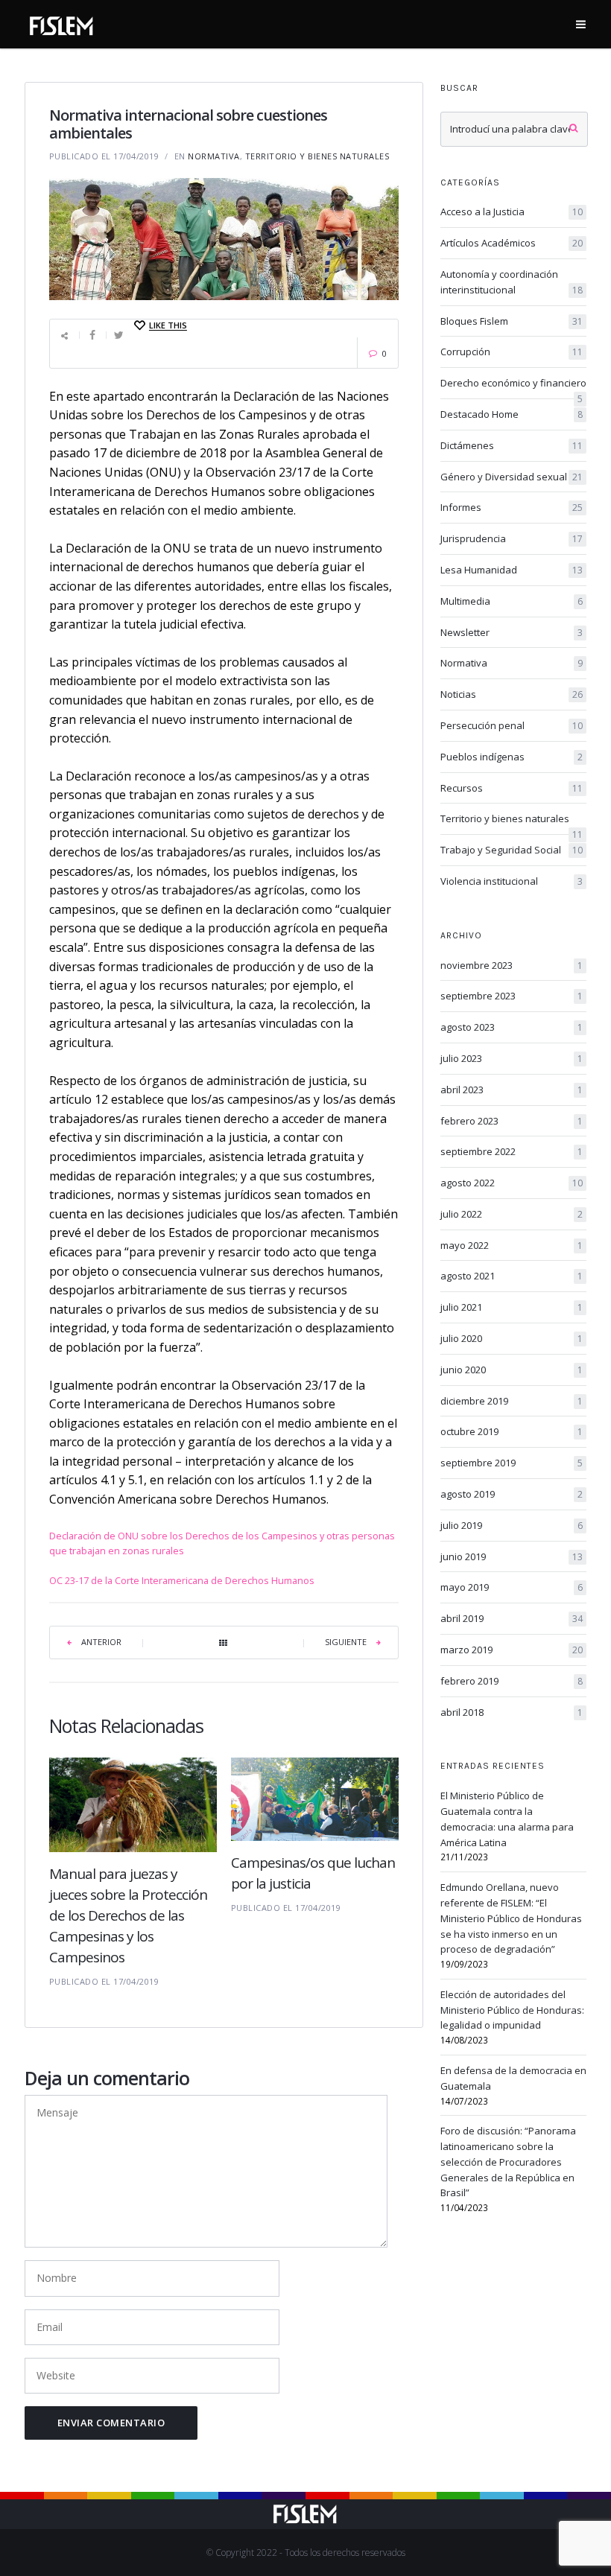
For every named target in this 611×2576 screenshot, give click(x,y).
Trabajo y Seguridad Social (512, 850)
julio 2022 (512, 1214)
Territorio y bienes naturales (317, 156)
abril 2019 (512, 1618)
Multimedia (512, 601)
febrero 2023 (512, 1121)
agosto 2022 (512, 1183)
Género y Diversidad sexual (512, 477)
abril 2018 (512, 1712)
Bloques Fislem (512, 321)
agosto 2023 (512, 1027)
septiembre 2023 (512, 996)
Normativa (214, 156)
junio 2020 (512, 1370)
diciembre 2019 (512, 1401)
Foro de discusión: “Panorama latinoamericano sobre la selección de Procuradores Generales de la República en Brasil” (508, 2162)
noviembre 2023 (512, 965)
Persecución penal (512, 725)
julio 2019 (512, 1525)
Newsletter (512, 632)
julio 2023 (512, 1058)
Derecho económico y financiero (513, 384)
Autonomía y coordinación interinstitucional (512, 282)
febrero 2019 (512, 1681)
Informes (512, 507)
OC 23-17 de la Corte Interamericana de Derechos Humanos (182, 1580)
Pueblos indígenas (512, 757)
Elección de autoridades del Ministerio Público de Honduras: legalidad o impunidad (512, 2010)
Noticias (512, 694)
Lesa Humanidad (512, 570)
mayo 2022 (512, 1245)
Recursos (512, 788)
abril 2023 (512, 1090)
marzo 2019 (512, 1650)
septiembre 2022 (512, 1151)
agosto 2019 (512, 1494)
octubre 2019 (512, 1431)
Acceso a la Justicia (512, 212)
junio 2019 (512, 1556)
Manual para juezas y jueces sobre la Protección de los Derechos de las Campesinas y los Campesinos (128, 1915)
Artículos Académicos (512, 243)
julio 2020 (512, 1338)
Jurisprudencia (512, 538)
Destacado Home (512, 414)
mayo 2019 (512, 1587)
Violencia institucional (512, 881)
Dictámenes (512, 445)
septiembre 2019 (512, 1463)
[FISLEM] (62, 23)
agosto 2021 (512, 1276)
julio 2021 (512, 1307)
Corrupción (512, 352)
